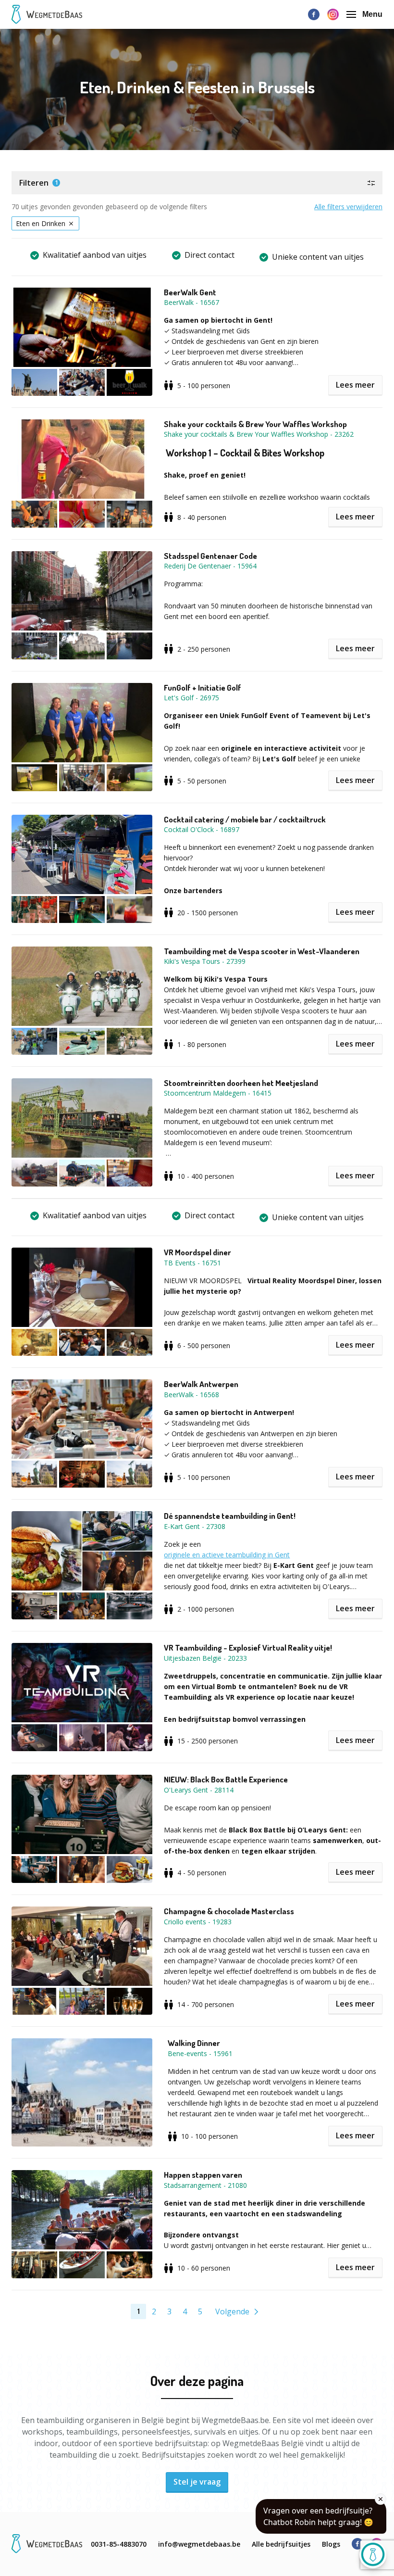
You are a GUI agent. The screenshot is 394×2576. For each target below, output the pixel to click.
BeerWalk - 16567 (191, 302)
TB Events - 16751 (192, 1263)
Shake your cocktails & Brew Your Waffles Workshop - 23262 (259, 434)
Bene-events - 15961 (200, 2053)
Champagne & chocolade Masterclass (229, 1911)
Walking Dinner (194, 2043)
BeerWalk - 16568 (191, 1395)
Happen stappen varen (203, 2175)
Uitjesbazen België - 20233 (205, 1658)
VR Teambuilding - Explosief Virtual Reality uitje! (248, 1648)
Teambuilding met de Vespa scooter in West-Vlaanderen (262, 951)
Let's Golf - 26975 (191, 698)
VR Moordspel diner (197, 1252)
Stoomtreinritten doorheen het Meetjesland (241, 1083)
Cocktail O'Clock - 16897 (202, 829)
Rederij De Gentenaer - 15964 (210, 566)
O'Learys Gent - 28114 (199, 1790)
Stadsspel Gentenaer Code (210, 556)
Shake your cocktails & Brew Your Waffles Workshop (255, 424)
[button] (197, 183)
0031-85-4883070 (119, 2544)
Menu (372, 14)
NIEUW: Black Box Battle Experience (226, 1780)
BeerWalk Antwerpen (201, 1384)
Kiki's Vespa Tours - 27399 (205, 961)
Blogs (331, 2544)
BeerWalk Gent (190, 292)
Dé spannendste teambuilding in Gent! (230, 1516)
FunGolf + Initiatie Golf (203, 688)
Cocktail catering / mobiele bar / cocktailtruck (245, 820)
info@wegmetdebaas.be (199, 2544)
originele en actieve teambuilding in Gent (227, 1555)
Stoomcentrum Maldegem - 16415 (218, 1093)
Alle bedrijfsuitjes (281, 2544)
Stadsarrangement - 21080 (205, 2185)
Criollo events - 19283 (198, 1922)
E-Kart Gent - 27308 (195, 1526)
